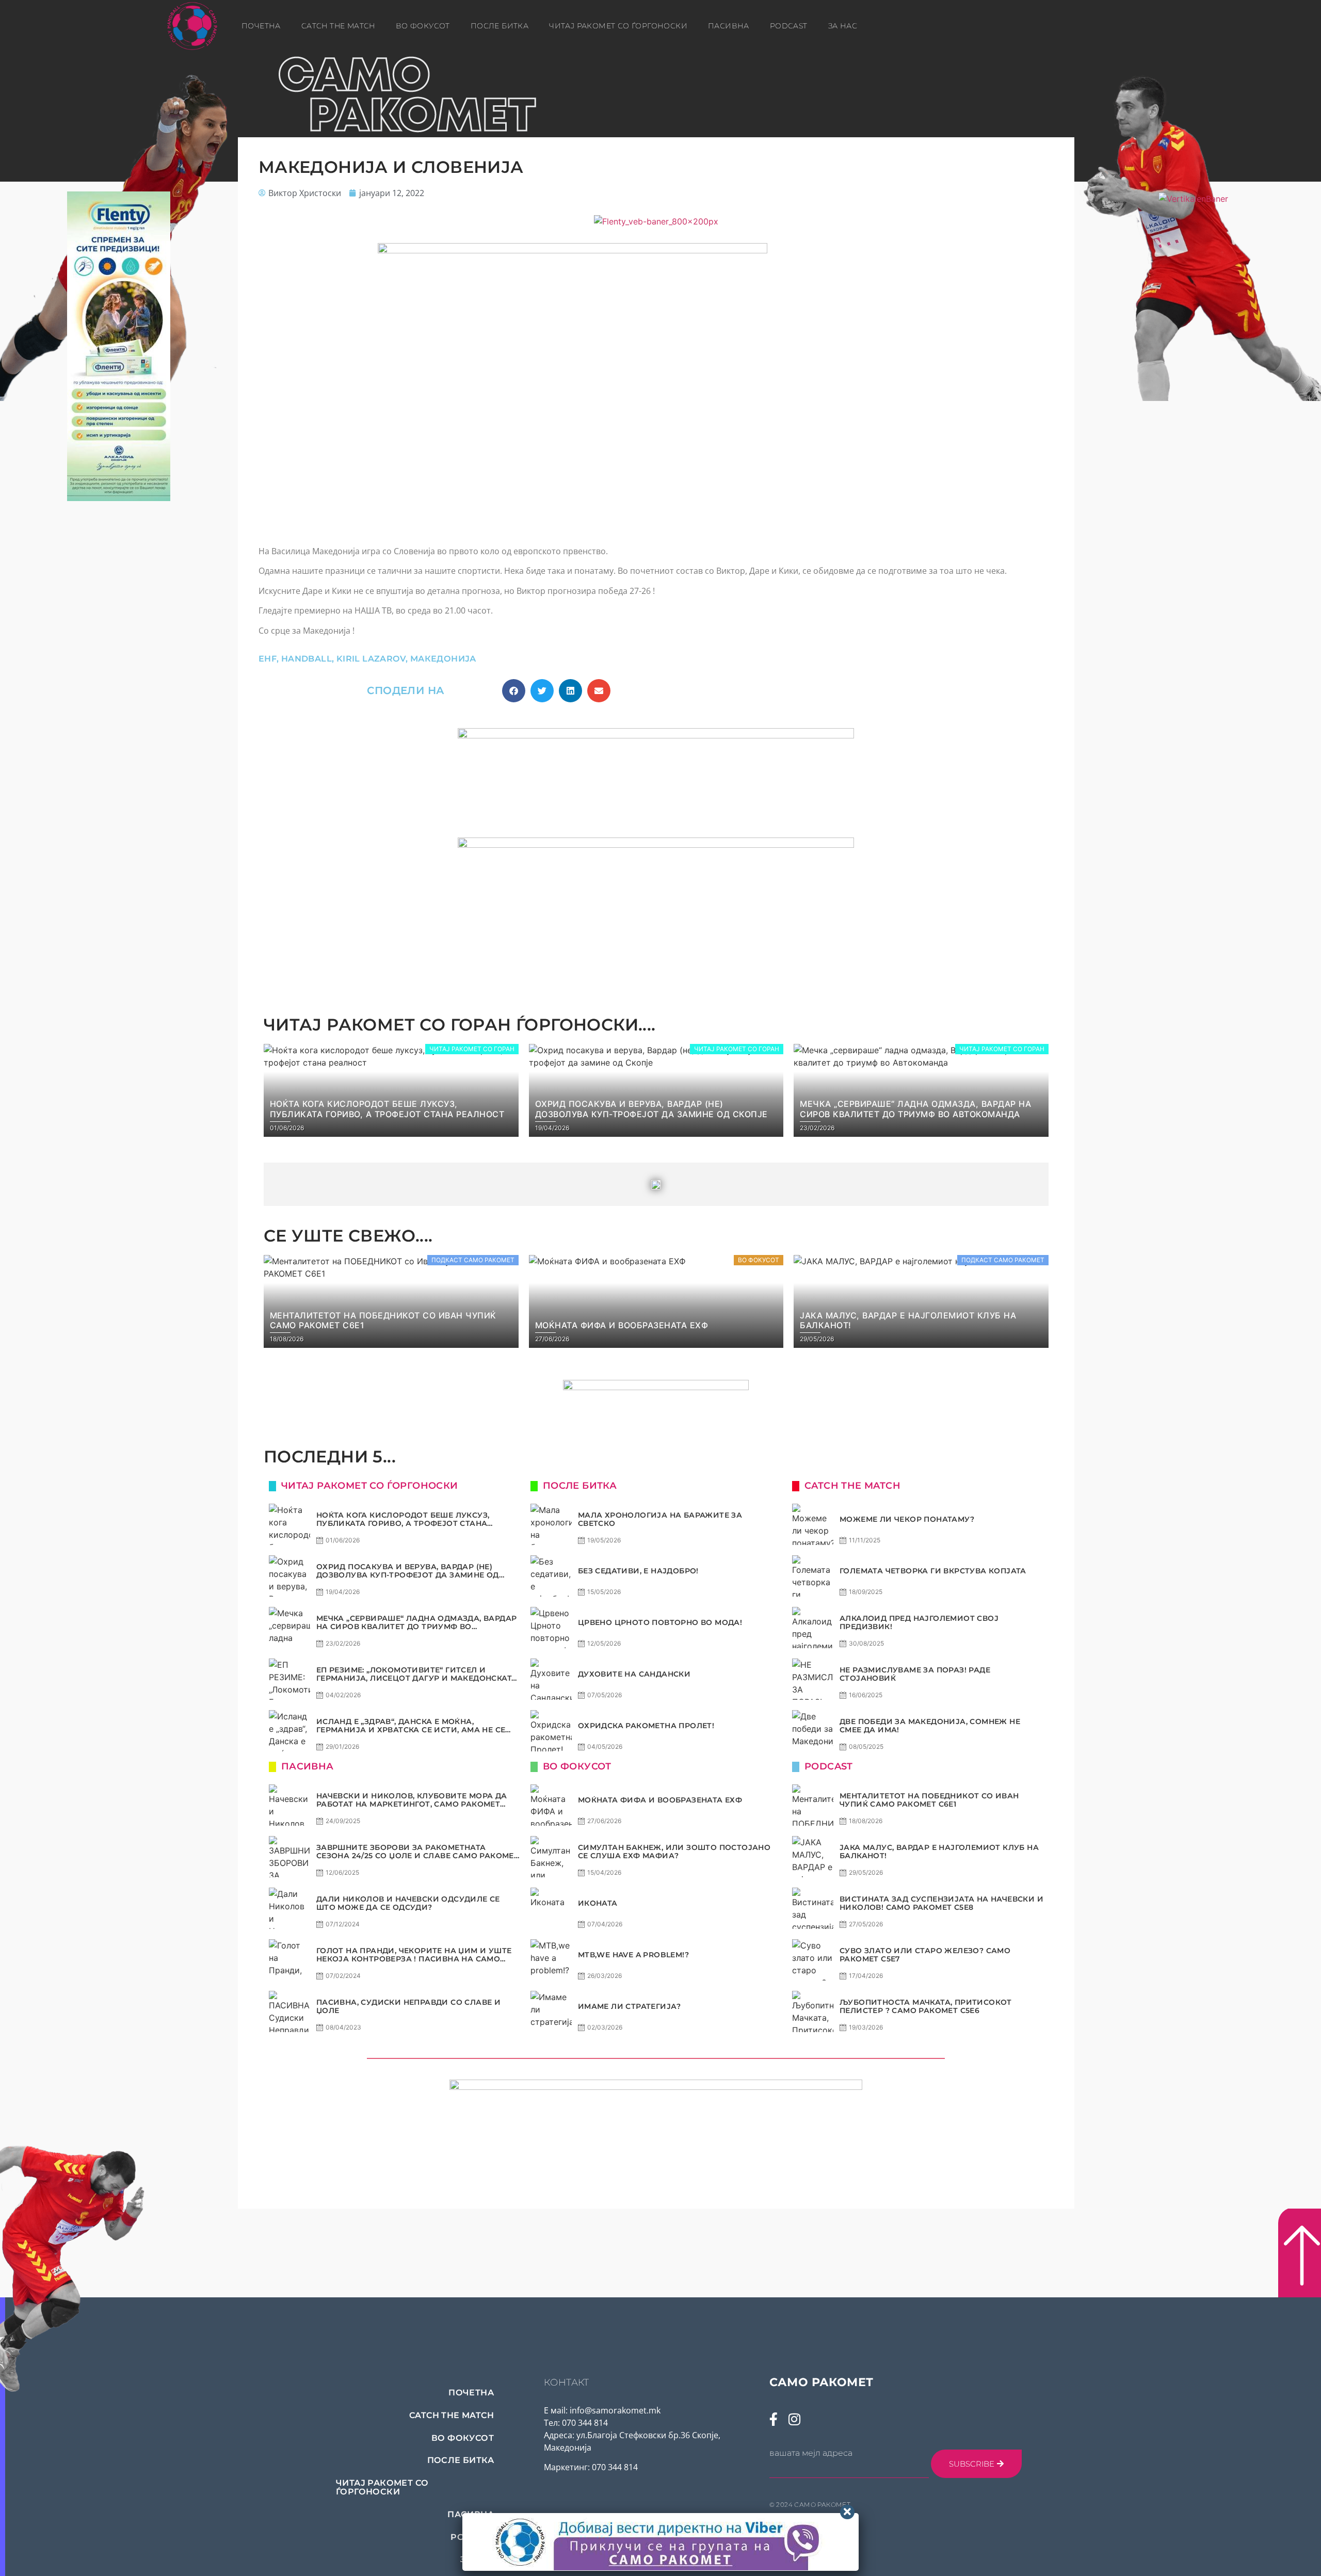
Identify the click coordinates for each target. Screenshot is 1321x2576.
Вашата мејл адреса (811, 2453)
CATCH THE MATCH (338, 26)
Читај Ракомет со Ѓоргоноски (618, 26)
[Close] (847, 2512)
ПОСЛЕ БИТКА (500, 26)
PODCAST (789, 26)
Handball (307, 659)
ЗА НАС (843, 26)
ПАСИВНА (729, 26)
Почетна (261, 26)
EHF (268, 659)
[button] (514, 691)
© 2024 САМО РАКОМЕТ (810, 2505)
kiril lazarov (371, 659)
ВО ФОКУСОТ (423, 26)
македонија (443, 659)
